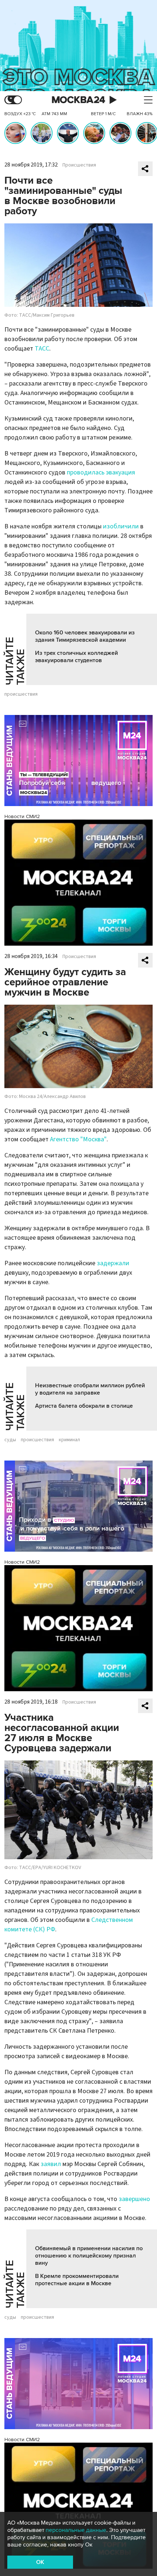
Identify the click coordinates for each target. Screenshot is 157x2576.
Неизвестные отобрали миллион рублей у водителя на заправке (90, 1389)
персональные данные (76, 2530)
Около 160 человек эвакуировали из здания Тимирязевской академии (85, 636)
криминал (69, 1440)
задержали (113, 1263)
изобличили (121, 526)
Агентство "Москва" (78, 1139)
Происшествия (79, 165)
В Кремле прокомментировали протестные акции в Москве (77, 2280)
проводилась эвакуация (101, 472)
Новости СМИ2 (22, 816)
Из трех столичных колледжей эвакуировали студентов (76, 657)
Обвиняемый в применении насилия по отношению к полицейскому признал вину (89, 2256)
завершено (134, 2199)
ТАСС (42, 349)
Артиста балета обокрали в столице (84, 1406)
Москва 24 (78, 100)
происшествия (21, 694)
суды (10, 1440)
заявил (51, 2164)
